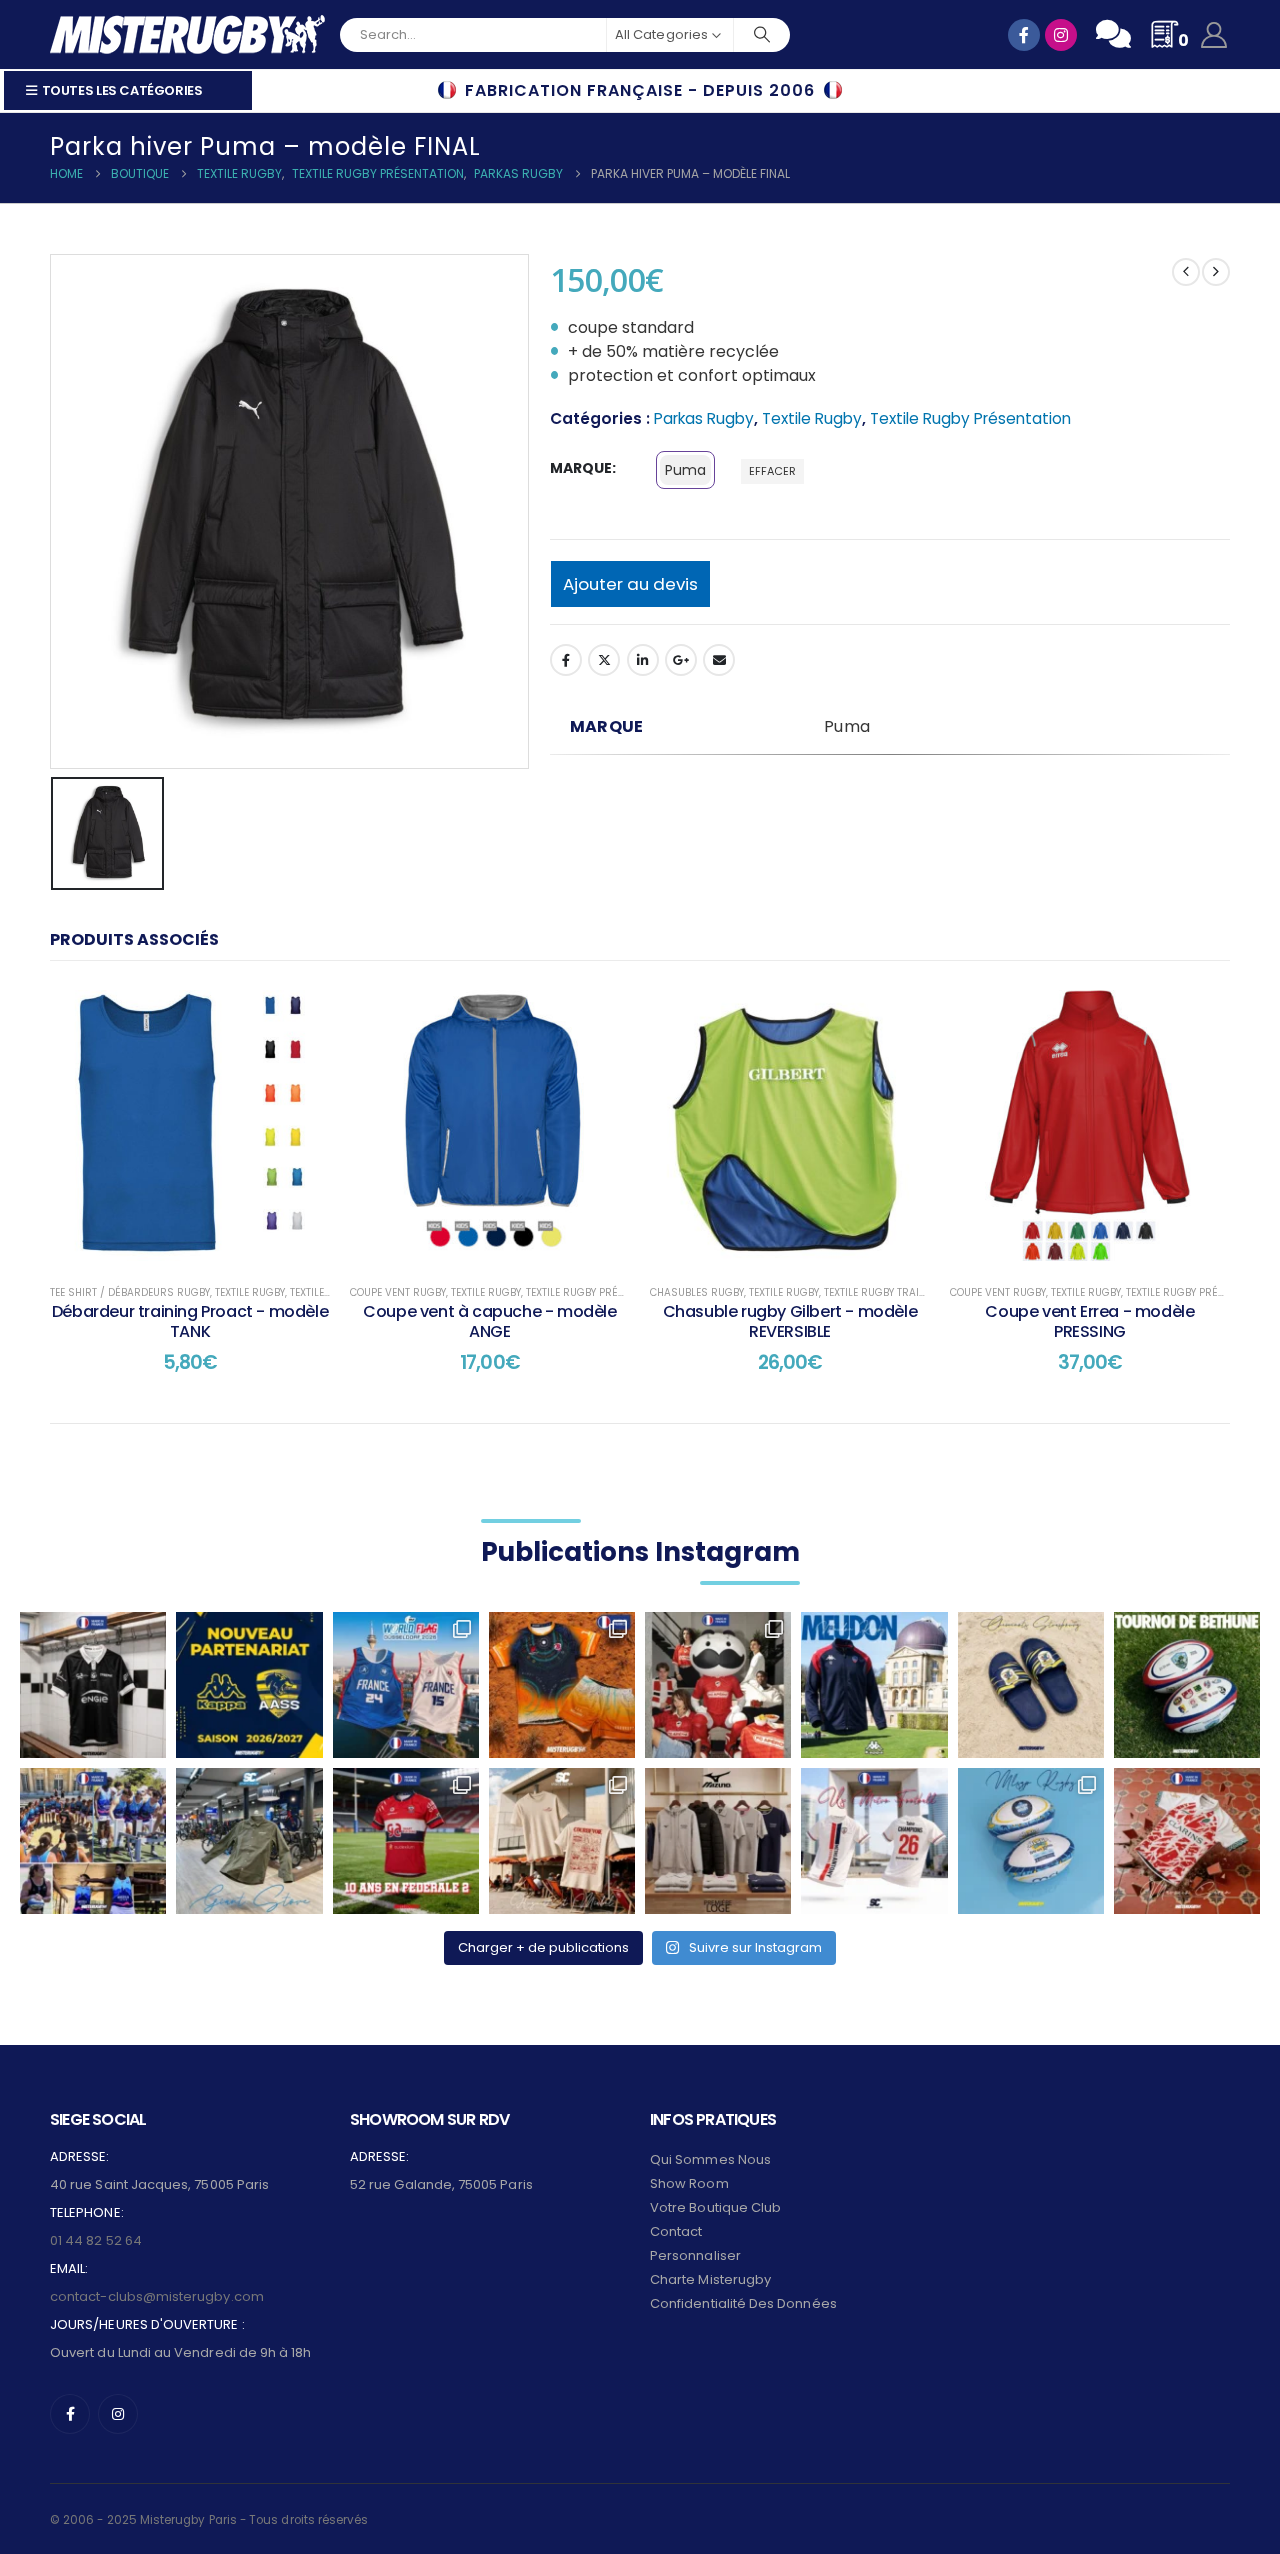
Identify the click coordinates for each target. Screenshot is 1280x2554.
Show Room (689, 2183)
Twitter (604, 660)
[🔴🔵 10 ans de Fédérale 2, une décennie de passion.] (406, 1841)
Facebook (566, 660)
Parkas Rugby (704, 418)
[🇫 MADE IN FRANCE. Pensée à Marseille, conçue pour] (93, 1841)
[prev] (1186, 272)
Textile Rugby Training (885, 1292)
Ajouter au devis (630, 584)
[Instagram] (118, 2414)
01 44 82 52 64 (96, 2240)
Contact (676, 2231)
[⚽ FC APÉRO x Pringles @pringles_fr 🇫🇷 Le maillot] (718, 1685)
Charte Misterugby (710, 2279)
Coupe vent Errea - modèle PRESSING (1089, 1321)
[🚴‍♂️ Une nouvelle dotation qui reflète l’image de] (249, 1841)
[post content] (190, 1125)
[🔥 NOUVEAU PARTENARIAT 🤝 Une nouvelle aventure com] (249, 1685)
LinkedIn (643, 660)
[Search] (762, 35)
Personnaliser (695, 2255)
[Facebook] (70, 2414)
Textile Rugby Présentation (970, 418)
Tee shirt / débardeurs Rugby (130, 1292)
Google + (681, 660)
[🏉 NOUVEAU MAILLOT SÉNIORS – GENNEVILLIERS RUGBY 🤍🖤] (93, 1685)
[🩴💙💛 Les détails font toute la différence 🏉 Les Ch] (1031, 1685)
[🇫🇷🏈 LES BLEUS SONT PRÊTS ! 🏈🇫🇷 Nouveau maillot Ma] (406, 1685)
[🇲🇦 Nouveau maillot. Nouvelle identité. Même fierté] (1187, 1841)
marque (581, 468)
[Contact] (1113, 34)
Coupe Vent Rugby (398, 1292)
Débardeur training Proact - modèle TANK (190, 1321)
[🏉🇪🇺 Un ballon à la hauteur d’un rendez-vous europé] (1187, 1685)
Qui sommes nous (710, 2159)
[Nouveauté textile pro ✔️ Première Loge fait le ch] (718, 1841)
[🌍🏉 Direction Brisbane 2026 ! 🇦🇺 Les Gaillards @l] (562, 1685)
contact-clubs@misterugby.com (157, 2296)
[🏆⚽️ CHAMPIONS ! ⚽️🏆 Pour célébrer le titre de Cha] (874, 1841)
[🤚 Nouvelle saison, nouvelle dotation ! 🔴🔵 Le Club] (874, 1685)
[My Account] (1214, 35)
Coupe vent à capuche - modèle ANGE (489, 1321)
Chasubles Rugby (697, 1292)
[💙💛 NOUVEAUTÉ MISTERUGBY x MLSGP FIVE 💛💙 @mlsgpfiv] (1031, 1841)
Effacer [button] (772, 471)
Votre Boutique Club (715, 2207)
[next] (1216, 272)
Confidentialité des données (743, 2303)
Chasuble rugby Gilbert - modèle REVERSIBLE (790, 1321)
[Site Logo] (187, 34)
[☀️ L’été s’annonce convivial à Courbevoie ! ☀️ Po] (562, 1841)
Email (719, 660)
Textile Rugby (812, 418)
